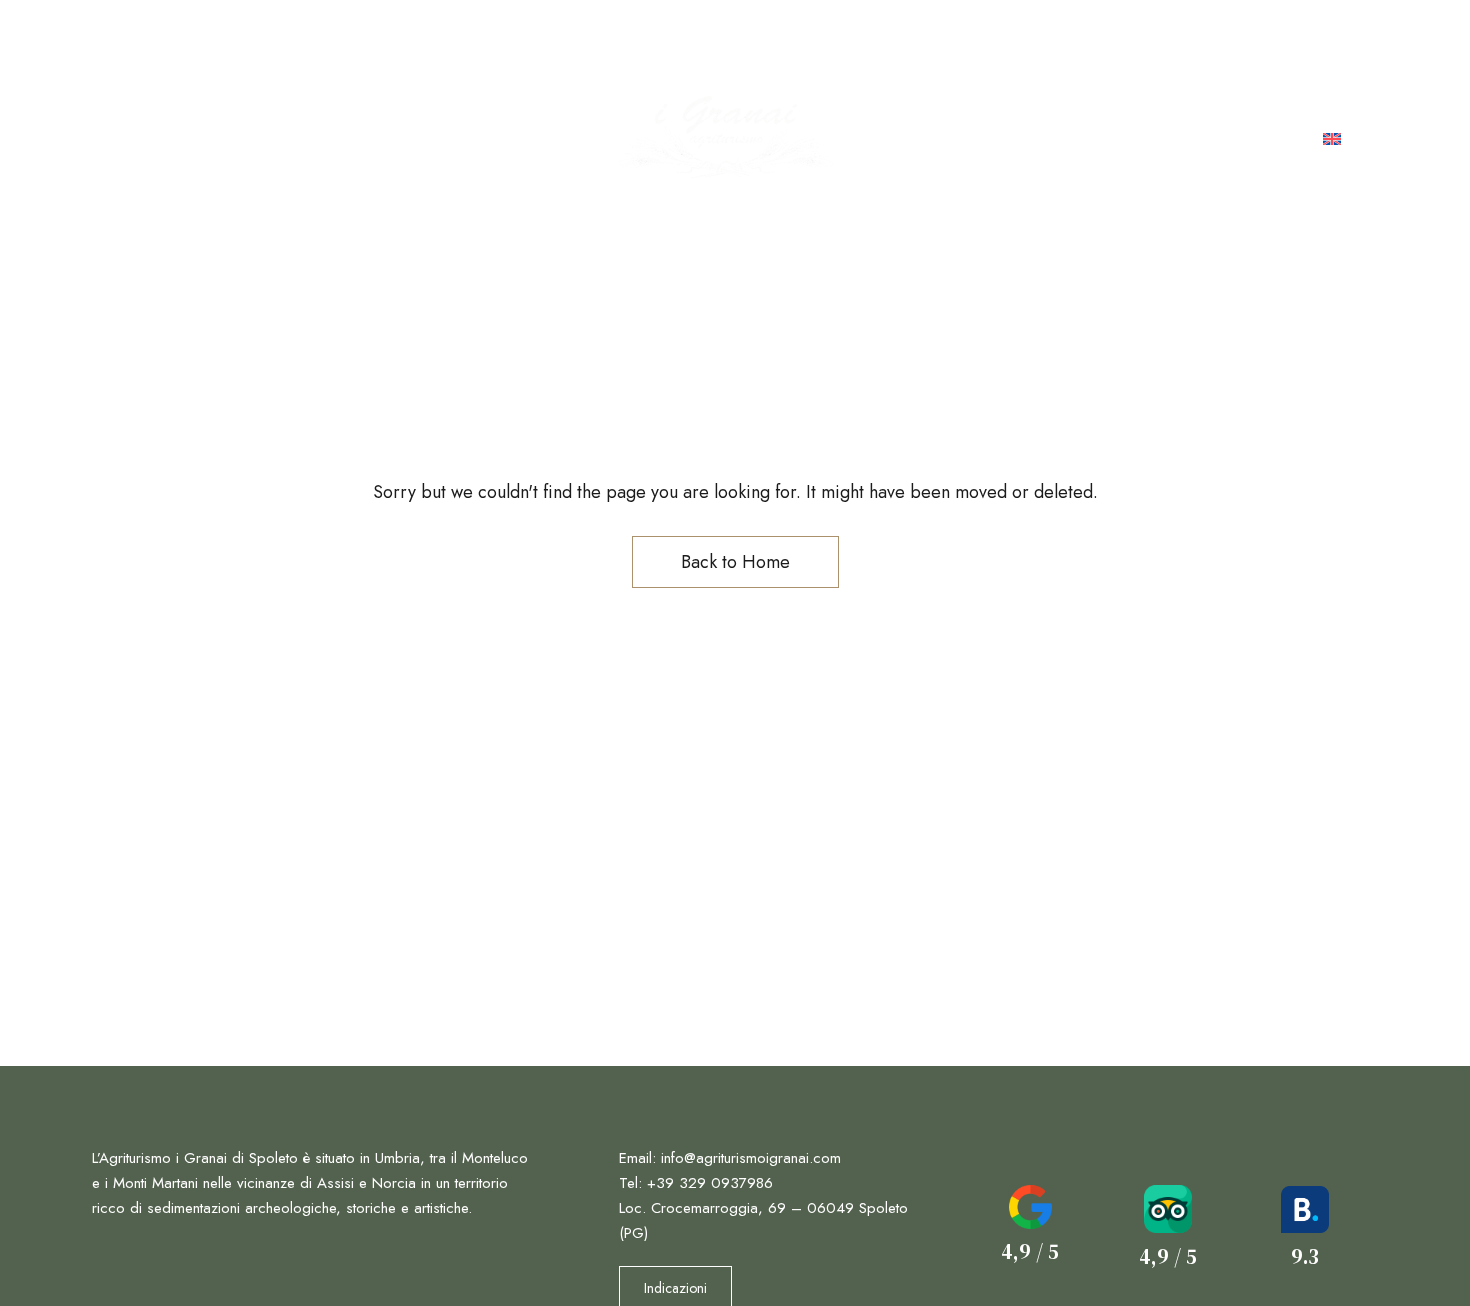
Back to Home (735, 562)
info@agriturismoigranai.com (1245, 39)
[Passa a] (1332, 140)
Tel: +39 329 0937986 (990, 39)
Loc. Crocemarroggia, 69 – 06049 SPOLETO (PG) (332, 39)
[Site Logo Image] (724, 139)
